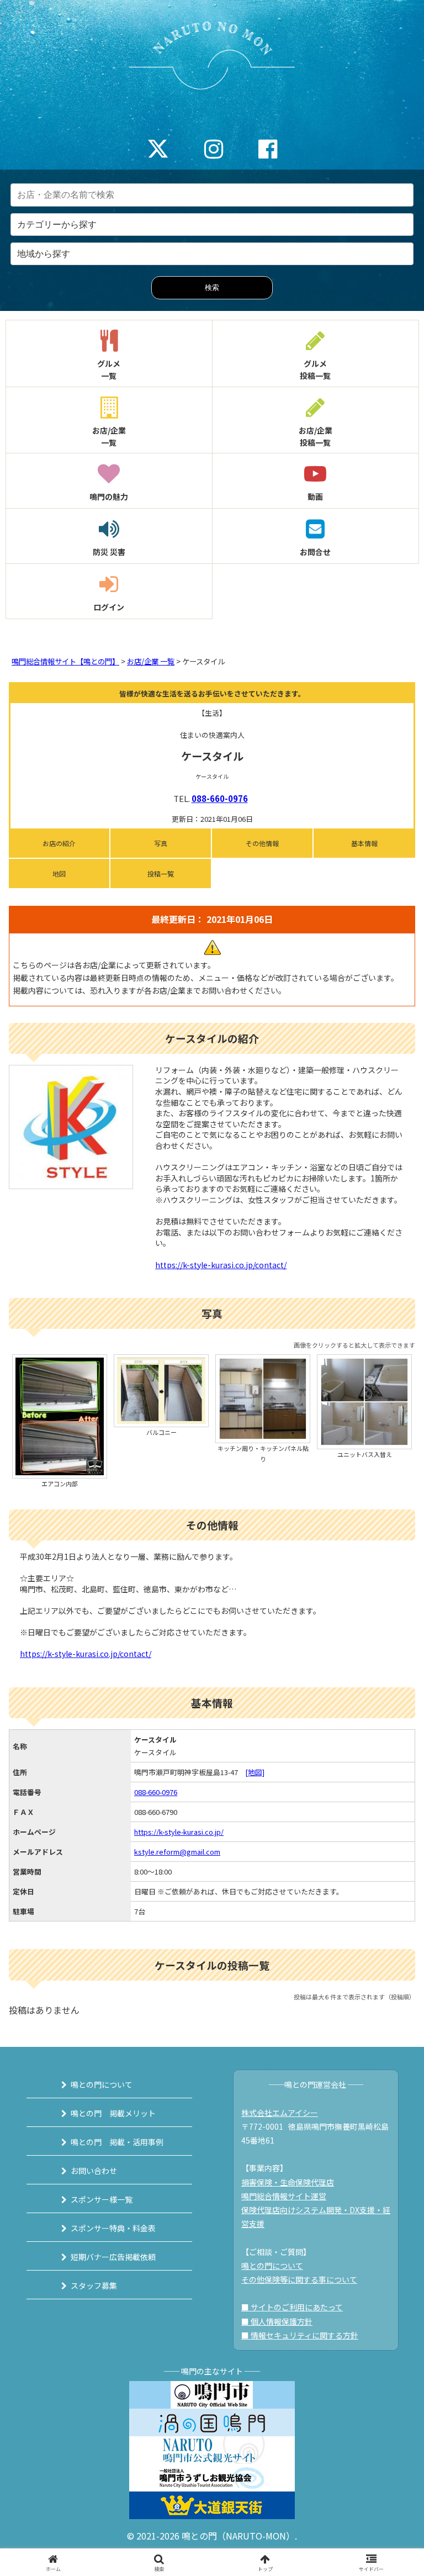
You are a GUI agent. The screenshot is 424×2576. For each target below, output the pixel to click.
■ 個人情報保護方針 (277, 2321)
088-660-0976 (220, 798)
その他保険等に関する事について (299, 2279)
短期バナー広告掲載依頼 (113, 2257)
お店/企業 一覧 (151, 661)
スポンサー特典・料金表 (113, 2228)
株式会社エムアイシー (280, 2113)
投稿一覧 (161, 873)
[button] (392, 1848)
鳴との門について (102, 2084)
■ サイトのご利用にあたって (292, 2307)
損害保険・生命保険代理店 (288, 2182)
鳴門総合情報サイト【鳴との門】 (65, 661)
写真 (161, 843)
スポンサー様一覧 (102, 2199)
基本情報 (364, 843)
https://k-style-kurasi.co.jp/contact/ (221, 1265)
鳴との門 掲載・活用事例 (117, 2142)
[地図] (255, 1772)
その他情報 (262, 843)
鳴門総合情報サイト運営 (284, 2196)
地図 (59, 873)
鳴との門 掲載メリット (113, 2113)
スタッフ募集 (94, 2285)
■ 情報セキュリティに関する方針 (300, 2335)
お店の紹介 (59, 843)
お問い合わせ (94, 2171)
